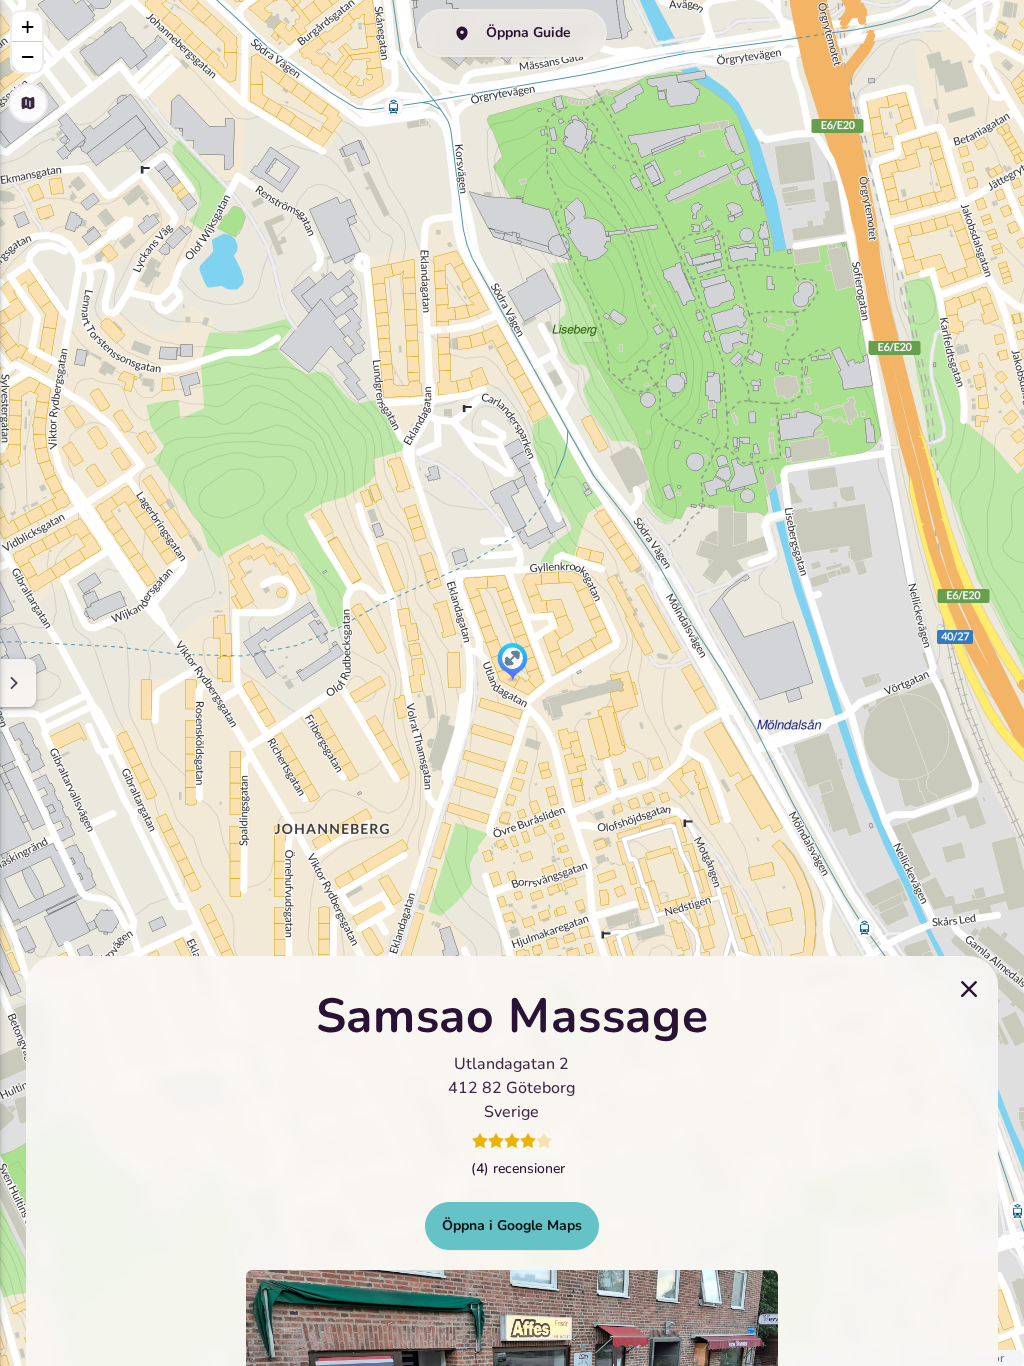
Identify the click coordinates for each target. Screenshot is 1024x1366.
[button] (512, 663)
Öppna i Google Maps (512, 1225)
